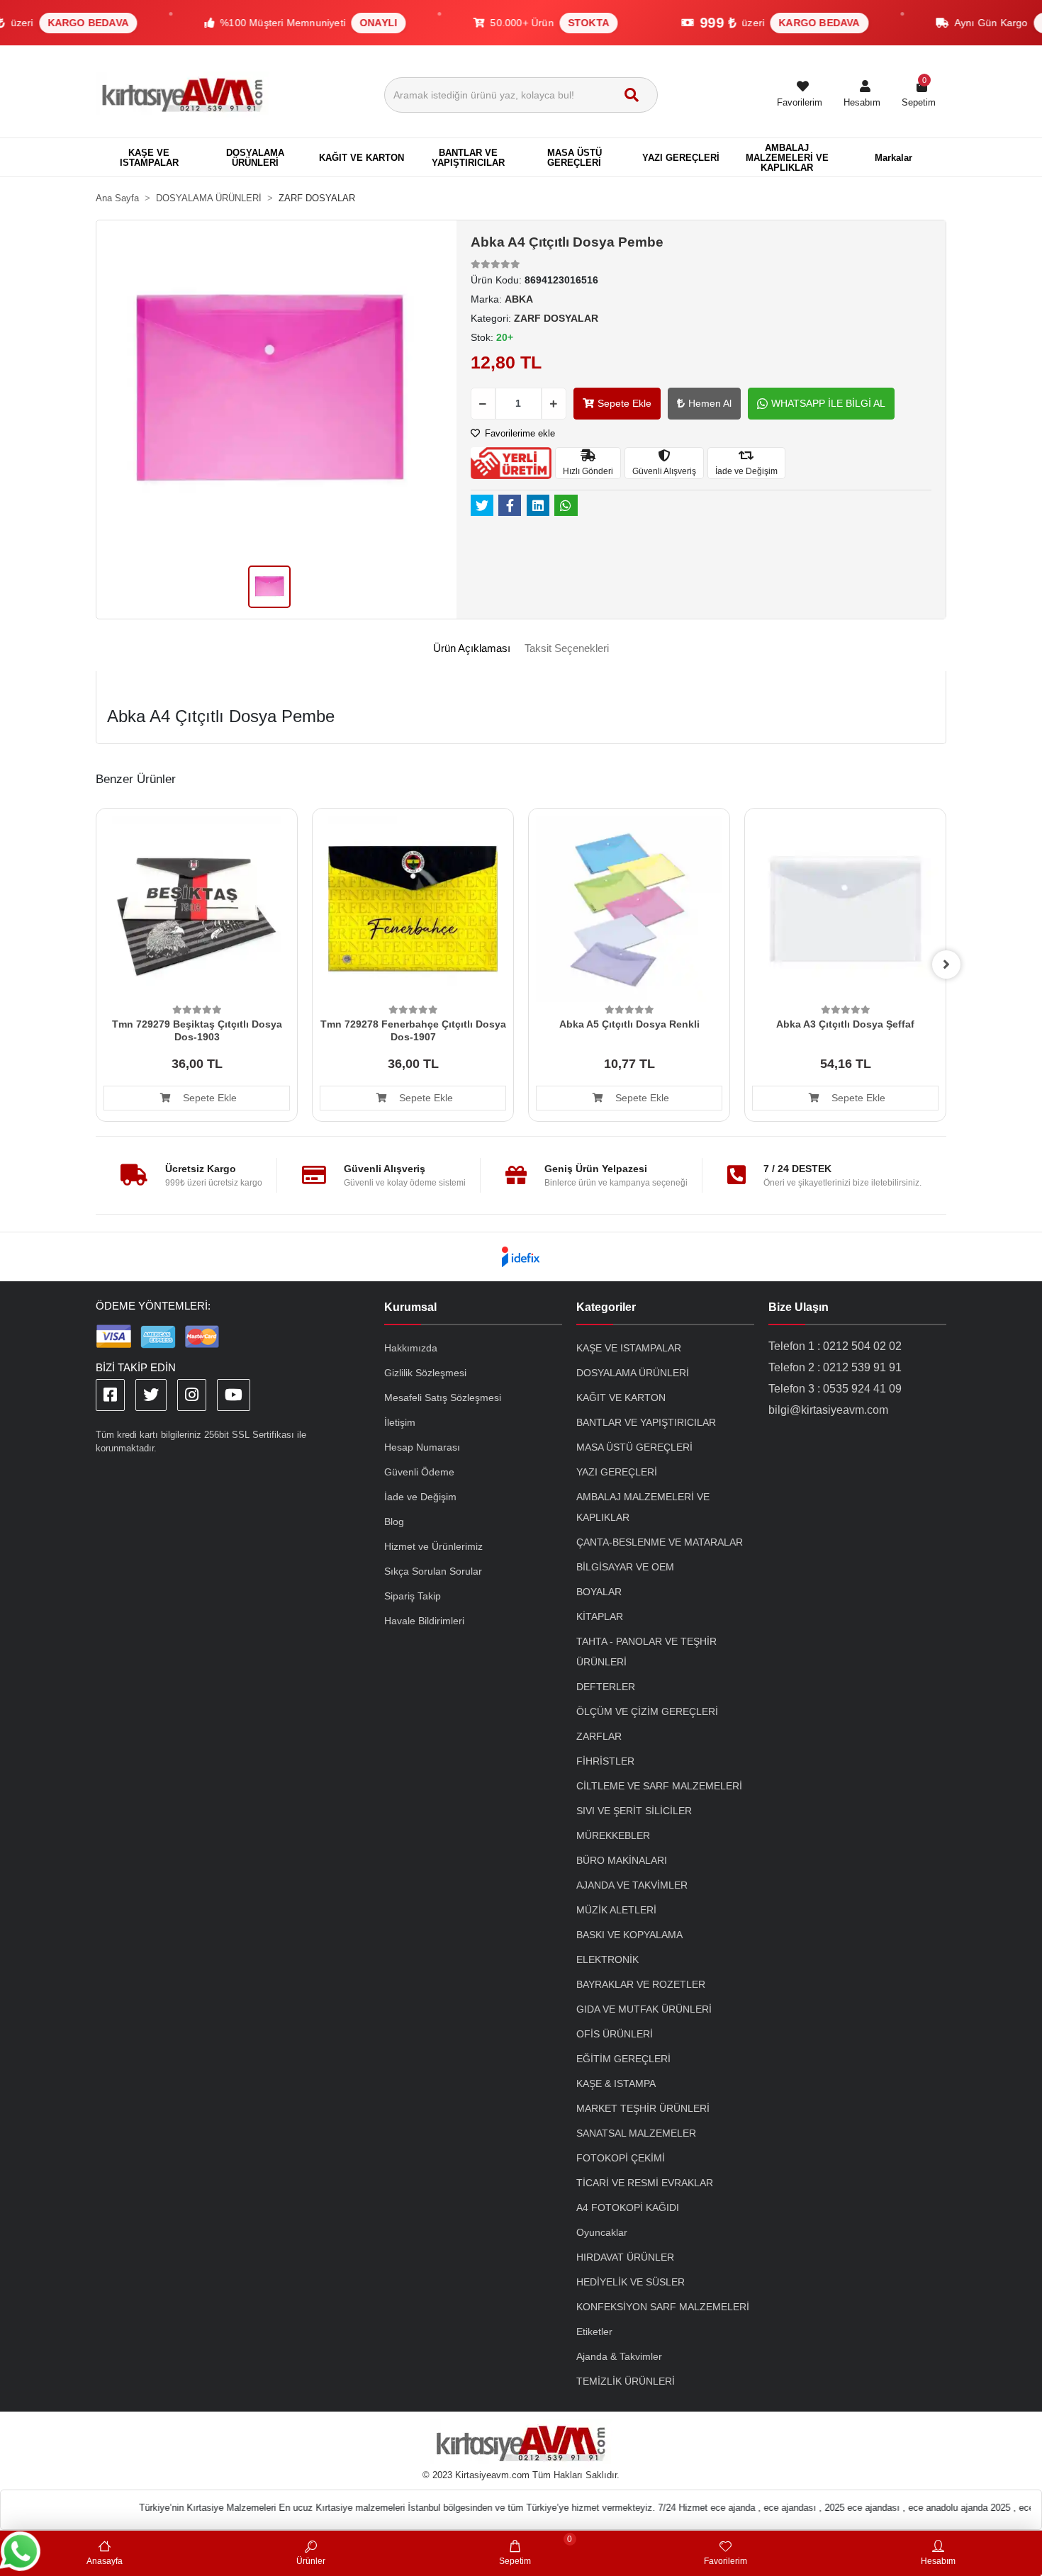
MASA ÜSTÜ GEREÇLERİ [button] (575, 158)
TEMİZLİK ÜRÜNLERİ (626, 2381)
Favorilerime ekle (519, 433)
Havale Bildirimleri (424, 1621)
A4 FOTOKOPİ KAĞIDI (628, 2207)
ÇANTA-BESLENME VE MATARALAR (660, 1542)
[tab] (472, 649)
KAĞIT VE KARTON (621, 1397)
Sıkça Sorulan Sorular (433, 1571)
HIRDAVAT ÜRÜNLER (625, 2257)
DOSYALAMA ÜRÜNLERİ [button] (255, 158)
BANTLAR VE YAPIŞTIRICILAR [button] (468, 158)
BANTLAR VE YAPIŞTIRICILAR (646, 1422)
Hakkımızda (411, 1348)
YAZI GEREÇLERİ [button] (681, 158)
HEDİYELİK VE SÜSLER (631, 2282)
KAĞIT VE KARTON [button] (362, 158)
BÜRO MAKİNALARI (622, 1860)
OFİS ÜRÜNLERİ (615, 2034)
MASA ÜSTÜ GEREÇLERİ (634, 1447)
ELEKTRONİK (607, 1959)
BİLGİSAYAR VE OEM (625, 1567)
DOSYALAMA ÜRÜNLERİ (633, 1373)
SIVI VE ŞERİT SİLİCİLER (634, 1811)
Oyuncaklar (602, 2232)
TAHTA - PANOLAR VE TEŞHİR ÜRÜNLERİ (646, 1652)
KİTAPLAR (600, 1616)
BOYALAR (599, 1592)
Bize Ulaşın (799, 1307)
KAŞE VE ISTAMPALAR (629, 1348)
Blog (394, 1522)
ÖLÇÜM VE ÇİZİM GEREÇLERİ (647, 1711)
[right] (946, 964)
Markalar (893, 158)
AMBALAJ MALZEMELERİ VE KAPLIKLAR (643, 1507)
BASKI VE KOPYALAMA (629, 1935)
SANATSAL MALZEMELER (636, 2133)
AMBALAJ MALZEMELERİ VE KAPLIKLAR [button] (787, 158)
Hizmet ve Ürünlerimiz (433, 1546)
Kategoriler (606, 1307)
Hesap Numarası (422, 1447)
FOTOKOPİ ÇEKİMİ (621, 2158)
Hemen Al (710, 403)
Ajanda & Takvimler (619, 2356)
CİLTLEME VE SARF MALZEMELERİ (659, 1786)
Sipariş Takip (413, 1596)
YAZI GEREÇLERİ (617, 1472)
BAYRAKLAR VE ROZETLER (641, 1984)
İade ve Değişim (420, 1497)
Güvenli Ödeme (419, 1472)
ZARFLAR (599, 1736)
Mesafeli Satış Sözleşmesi (443, 1397)
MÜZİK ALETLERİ (616, 1910)
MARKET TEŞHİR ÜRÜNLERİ (643, 2108)
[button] (862, 95)
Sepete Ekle (624, 403)
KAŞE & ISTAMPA (616, 2083)
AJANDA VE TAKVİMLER (632, 1885)
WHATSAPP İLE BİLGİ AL (828, 403)
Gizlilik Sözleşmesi (425, 1373)
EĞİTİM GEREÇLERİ (623, 2059)
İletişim (400, 1422)
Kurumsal (410, 1307)
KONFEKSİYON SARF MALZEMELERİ (663, 2307)
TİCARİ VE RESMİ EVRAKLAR (645, 2183)
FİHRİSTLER (605, 1761)
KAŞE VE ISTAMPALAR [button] (149, 158)
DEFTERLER (606, 1687)
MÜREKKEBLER (613, 1835)
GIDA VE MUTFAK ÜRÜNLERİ (644, 2009)
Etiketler (594, 2332)
